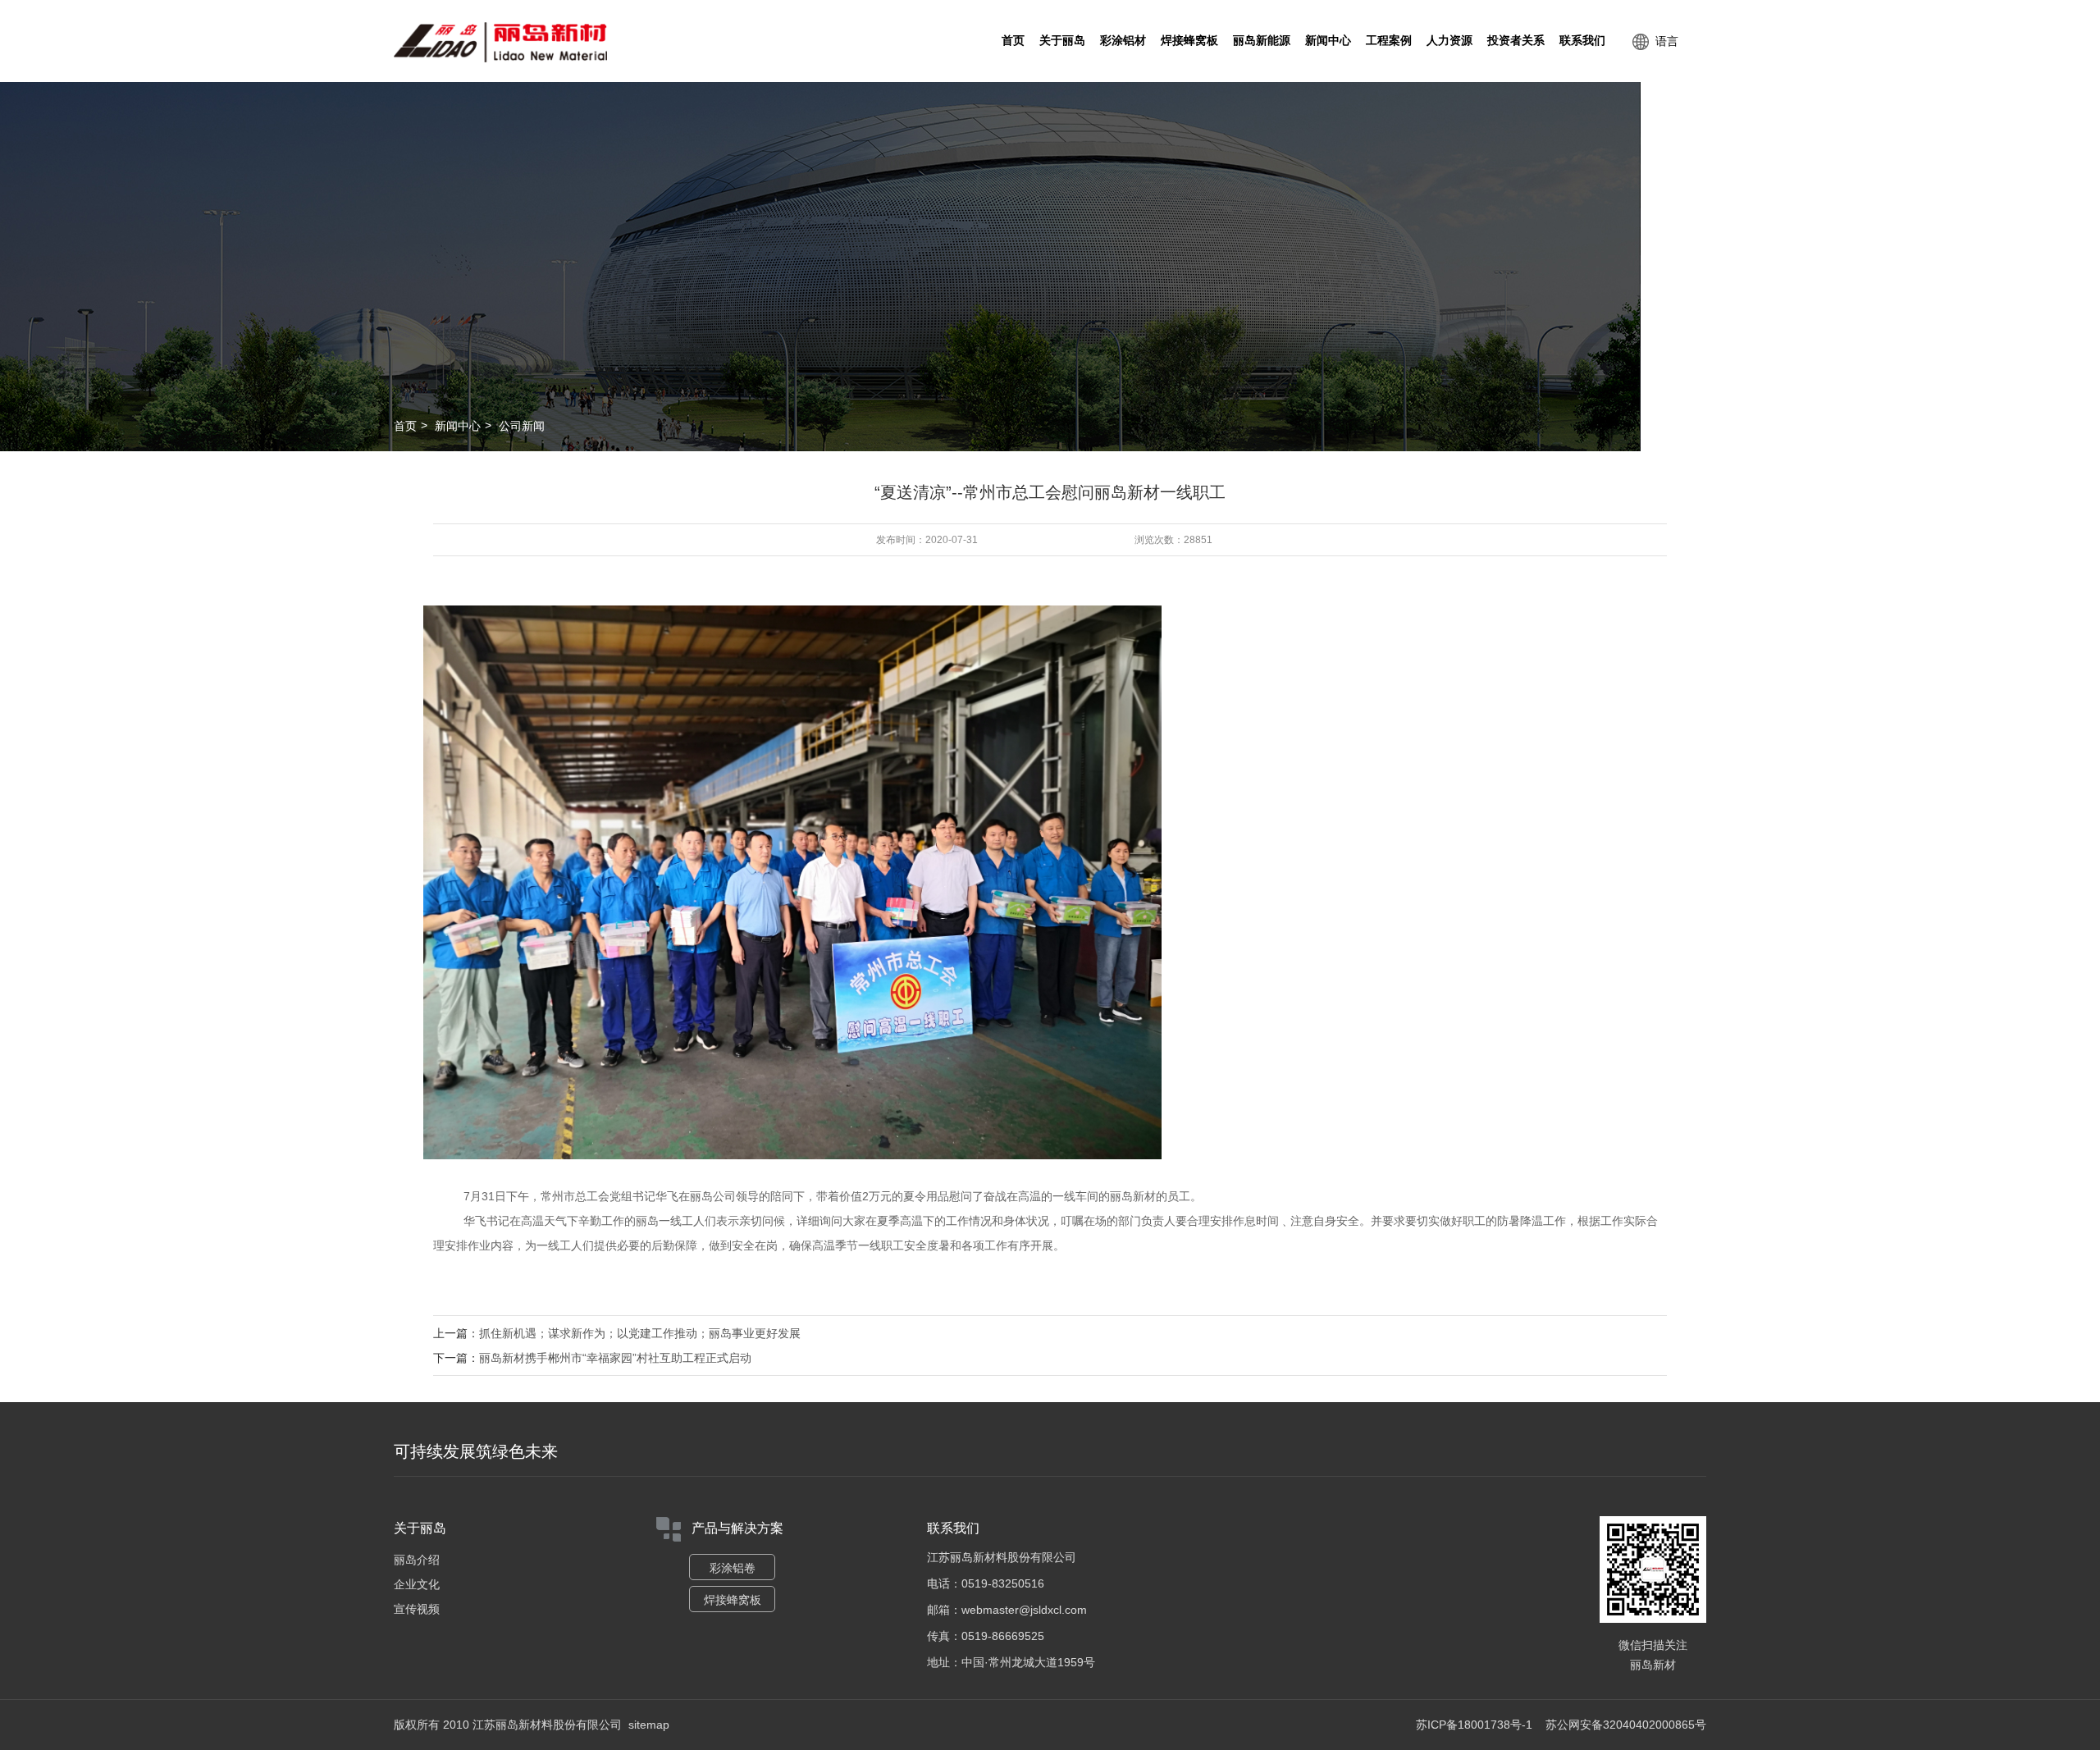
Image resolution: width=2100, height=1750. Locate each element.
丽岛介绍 (417, 1560)
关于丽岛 (1062, 41)
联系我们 (1582, 41)
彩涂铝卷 (733, 1568)
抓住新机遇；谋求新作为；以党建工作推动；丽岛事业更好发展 (640, 1333)
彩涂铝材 (1123, 41)
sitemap (649, 1725)
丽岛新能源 (1262, 41)
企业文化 (417, 1584)
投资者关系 (1516, 41)
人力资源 (1449, 41)
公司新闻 (522, 426)
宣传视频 (417, 1609)
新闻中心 (1328, 41)
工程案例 (1389, 41)
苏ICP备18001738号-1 (1474, 1725)
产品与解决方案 (737, 1528)
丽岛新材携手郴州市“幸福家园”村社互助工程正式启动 (615, 1358)
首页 (1013, 41)
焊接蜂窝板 (1189, 41)
